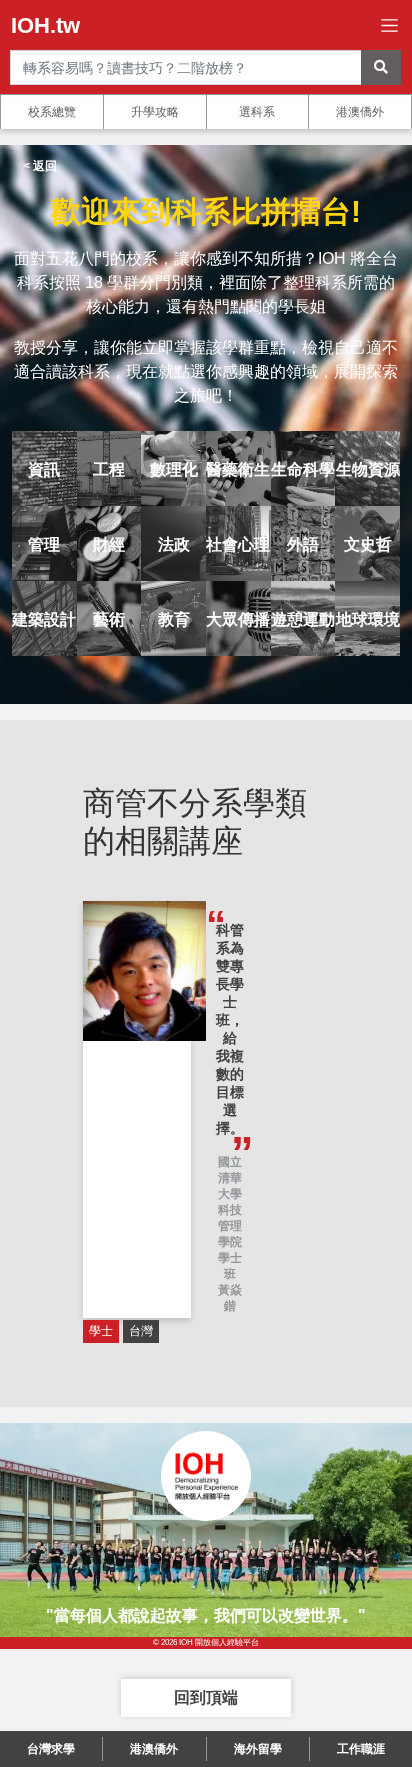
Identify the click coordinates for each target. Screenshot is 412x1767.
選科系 (257, 112)
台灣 (141, 1331)
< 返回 (40, 166)
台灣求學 (51, 1749)
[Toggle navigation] (389, 25)
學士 (101, 1331)
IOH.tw (45, 25)
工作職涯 (361, 1749)
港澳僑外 (360, 112)
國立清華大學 (230, 1178)
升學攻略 (155, 112)
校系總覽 (52, 112)
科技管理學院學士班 (230, 1242)
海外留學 (258, 1749)
